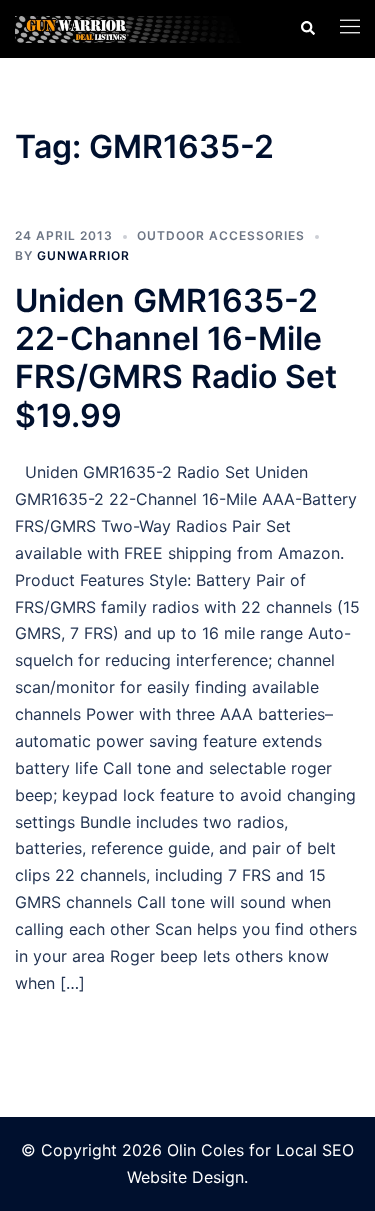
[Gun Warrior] (142, 28)
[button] (307, 29)
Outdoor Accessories (221, 235)
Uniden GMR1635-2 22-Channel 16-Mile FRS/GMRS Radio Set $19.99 (176, 358)
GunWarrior (83, 255)
